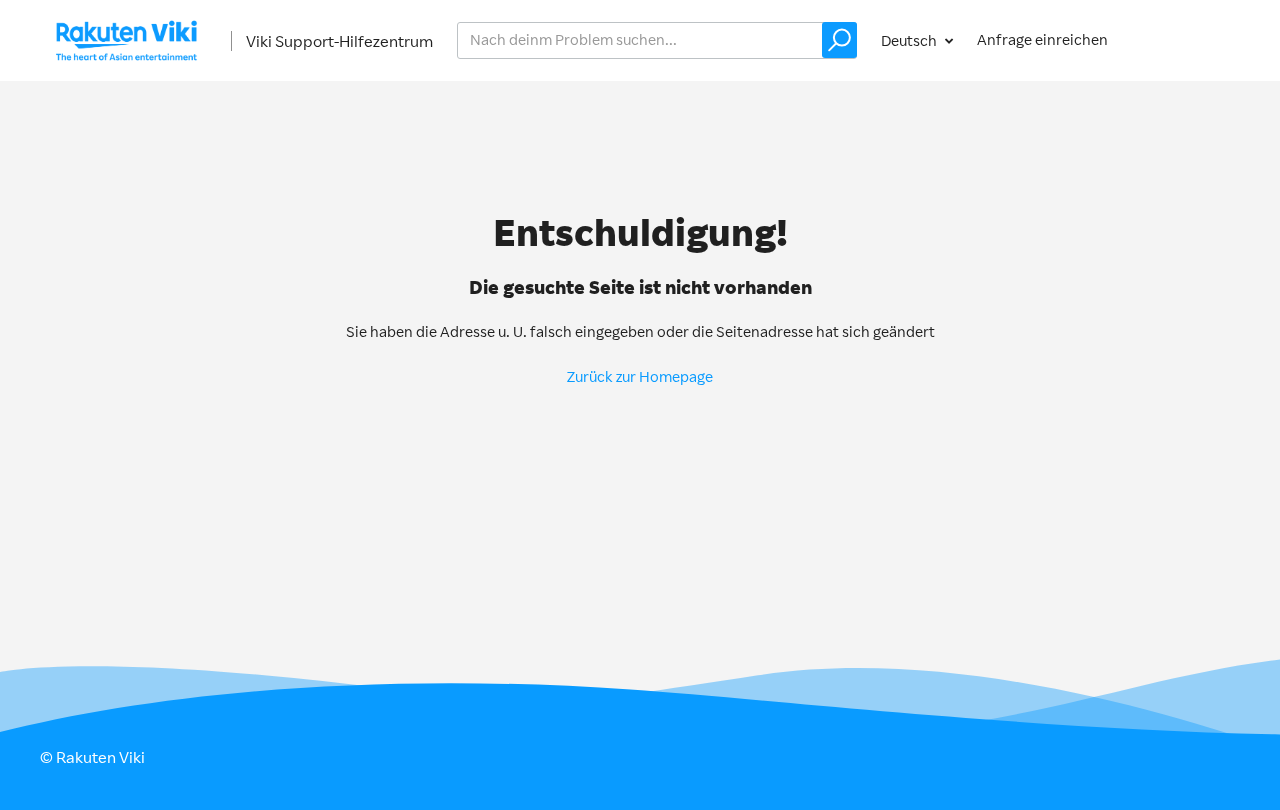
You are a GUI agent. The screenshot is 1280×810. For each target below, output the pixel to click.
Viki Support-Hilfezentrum (339, 41)
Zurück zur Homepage (640, 376)
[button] (839, 40)
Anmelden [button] (1186, 39)
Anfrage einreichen (1042, 39)
